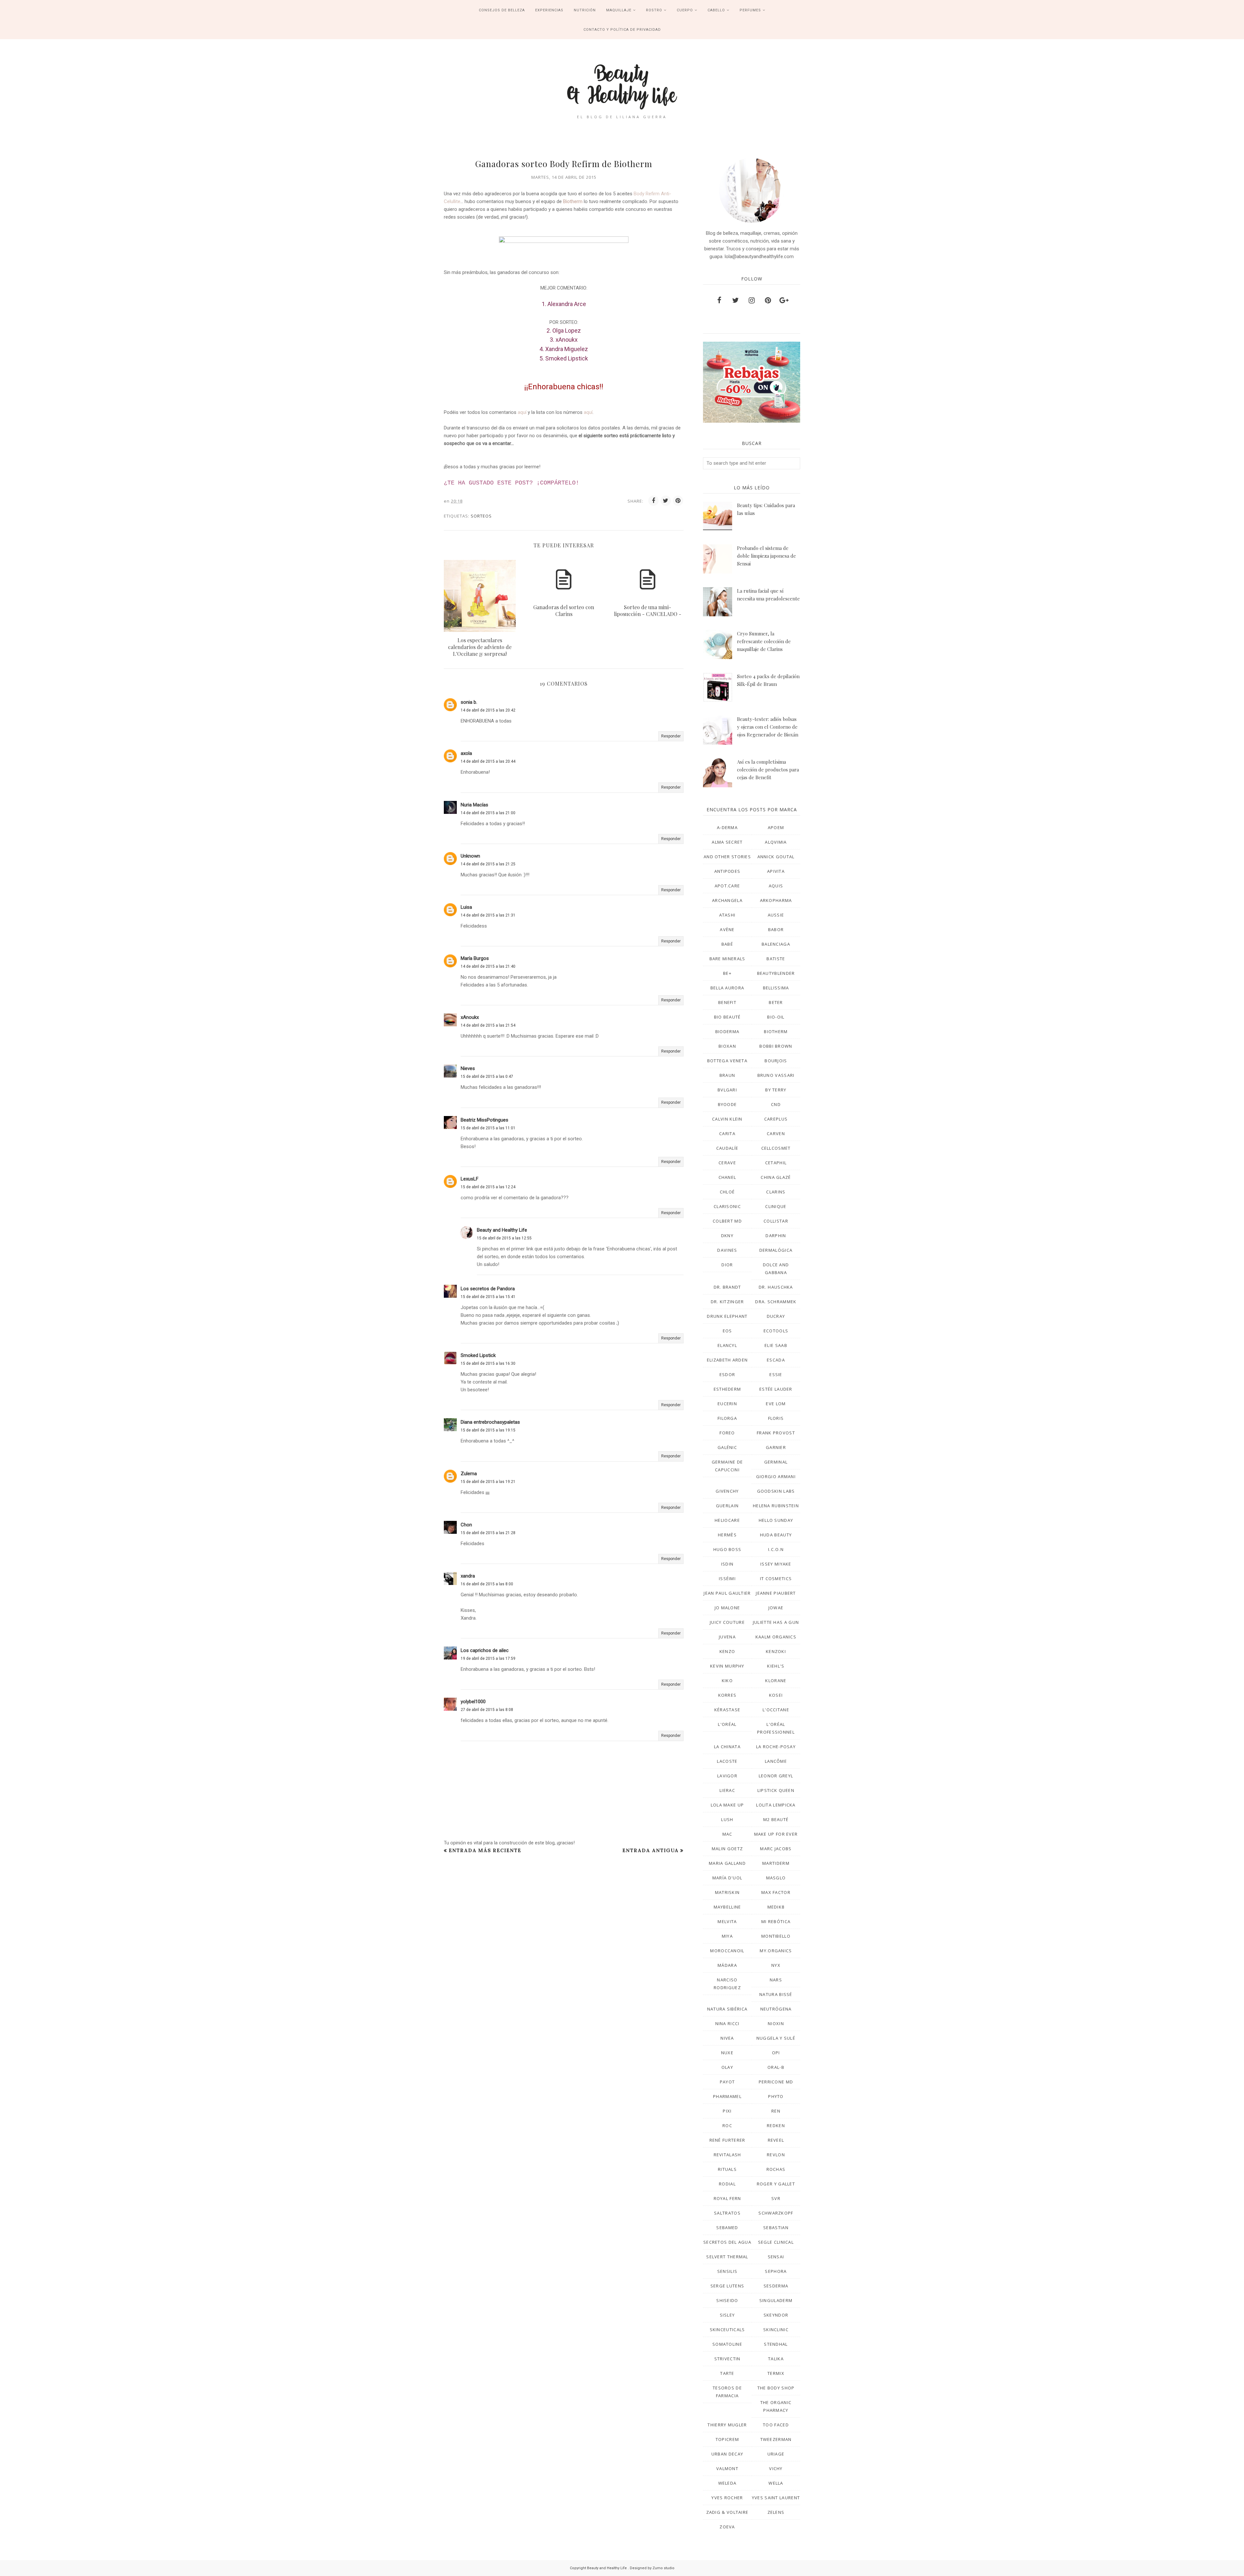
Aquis (776, 886)
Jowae (776, 1608)
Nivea (727, 2038)
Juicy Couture (727, 1622)
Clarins (776, 1192)
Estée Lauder (776, 1389)
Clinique (776, 1206)
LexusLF (470, 1179)
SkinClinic (776, 2330)
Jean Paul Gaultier (727, 1593)
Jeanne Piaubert (776, 1593)
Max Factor (776, 1892)
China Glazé (776, 1177)
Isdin (727, 1564)
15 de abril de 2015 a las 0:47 (487, 1077)
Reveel (776, 2140)
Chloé (727, 1192)
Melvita (727, 1921)
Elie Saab (776, 1345)
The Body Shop (776, 2388)
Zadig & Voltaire (727, 2512)
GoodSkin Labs (776, 1491)
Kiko (727, 1681)
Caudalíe (727, 1148)
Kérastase (727, 1710)
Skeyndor (776, 2315)
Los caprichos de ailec (485, 1650)
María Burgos (475, 958)
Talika (776, 2359)
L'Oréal (727, 1724)
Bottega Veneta (727, 1061)
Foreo (727, 1433)
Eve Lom (776, 1404)
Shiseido (727, 2300)
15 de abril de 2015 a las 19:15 (488, 1430)
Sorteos (481, 516)
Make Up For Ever (776, 1834)
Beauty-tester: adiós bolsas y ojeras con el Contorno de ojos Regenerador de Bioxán (768, 727)
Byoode (727, 1104)
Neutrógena (776, 2009)
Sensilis (727, 2271)
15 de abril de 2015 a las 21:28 (488, 1533)
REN (776, 2111)
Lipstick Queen (776, 1790)
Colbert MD (727, 1221)
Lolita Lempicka (776, 1805)
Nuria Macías (474, 805)
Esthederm (727, 1389)
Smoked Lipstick (478, 1355)
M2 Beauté (776, 1819)
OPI (776, 2053)
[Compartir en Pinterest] (678, 501)
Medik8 (776, 1907)
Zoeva (727, 2527)
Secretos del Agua (727, 2242)
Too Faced (776, 2425)
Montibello (776, 1936)
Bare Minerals (727, 959)
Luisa (466, 907)
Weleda (727, 2483)
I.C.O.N (776, 1549)
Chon (466, 1525)
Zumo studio (663, 2568)
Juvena (727, 1637)
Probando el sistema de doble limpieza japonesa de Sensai (766, 556)
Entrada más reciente (485, 1850)
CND (776, 1104)
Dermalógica (776, 1250)
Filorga (727, 1418)
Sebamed (727, 2228)
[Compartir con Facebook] (653, 501)
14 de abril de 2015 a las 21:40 (488, 966)
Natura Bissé (776, 1994)
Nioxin (776, 2023)
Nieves (468, 1068)
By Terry (776, 1090)
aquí (522, 412)
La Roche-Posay (776, 1747)
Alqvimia (776, 842)
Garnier (776, 1447)
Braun (727, 1075)
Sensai (776, 2257)
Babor (776, 929)
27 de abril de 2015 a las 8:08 (487, 1710)
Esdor (727, 1374)
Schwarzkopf (776, 2213)
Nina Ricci (727, 2023)
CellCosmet (776, 1148)
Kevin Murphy (727, 1666)
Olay (727, 2067)
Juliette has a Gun (776, 1622)
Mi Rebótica (776, 1921)
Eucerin (727, 1404)
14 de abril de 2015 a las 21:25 (488, 864)
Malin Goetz (727, 1849)
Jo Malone (727, 1608)
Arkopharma (776, 900)
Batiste (776, 959)
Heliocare (727, 1520)
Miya (727, 1936)
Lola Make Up (727, 1805)
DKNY (727, 1236)
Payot (727, 2082)
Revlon (776, 2155)
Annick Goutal (776, 857)
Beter (776, 1002)
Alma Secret (727, 842)
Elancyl (727, 1345)
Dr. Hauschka (776, 1287)
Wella (776, 2483)
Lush (727, 1819)
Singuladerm (776, 2300)
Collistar (776, 1221)
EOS (727, 1331)
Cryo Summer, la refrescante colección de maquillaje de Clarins (764, 641)
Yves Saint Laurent (776, 2498)
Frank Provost (776, 1433)
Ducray (776, 1316)
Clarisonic (727, 1206)
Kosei (776, 1695)
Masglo (776, 1878)
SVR (776, 2198)
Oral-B (776, 2067)
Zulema (469, 1474)
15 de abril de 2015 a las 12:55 (504, 1238)
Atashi (727, 915)
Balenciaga (776, 944)
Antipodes (727, 871)
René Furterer (727, 2140)
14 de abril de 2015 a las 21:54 (488, 1025)
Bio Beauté (727, 1017)
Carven (776, 1134)
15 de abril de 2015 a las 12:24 (488, 1187)
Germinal (776, 1462)
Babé (727, 944)
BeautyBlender (776, 973)
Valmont (727, 2468)
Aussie (776, 915)
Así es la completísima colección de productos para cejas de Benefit (768, 769)
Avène (727, 929)
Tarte (727, 2373)
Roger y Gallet (776, 2184)
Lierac (727, 1790)
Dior (727, 1265)
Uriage (776, 2454)
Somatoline (727, 2344)
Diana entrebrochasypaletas (490, 1422)
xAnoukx (470, 1017)
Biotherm (573, 201)
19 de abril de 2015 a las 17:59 (488, 1658)
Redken (776, 2126)
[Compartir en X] (666, 501)
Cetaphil (776, 1163)
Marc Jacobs (776, 1849)
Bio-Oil (776, 1017)
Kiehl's (776, 1666)
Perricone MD (776, 2082)
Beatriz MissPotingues (484, 1120)
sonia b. (469, 702)
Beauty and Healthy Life (502, 1230)
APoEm (776, 827)
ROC (727, 2126)
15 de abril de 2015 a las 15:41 (488, 1297)
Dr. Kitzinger (727, 1302)
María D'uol (727, 1878)
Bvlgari (727, 1090)
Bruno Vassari (776, 1075)
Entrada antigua (651, 1850)
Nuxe (727, 2053)
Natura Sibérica (727, 2009)
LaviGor (727, 1776)
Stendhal (776, 2344)
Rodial (727, 2184)
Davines (727, 1250)
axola (466, 753)
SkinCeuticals (727, 2330)
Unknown (470, 856)
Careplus (776, 1119)
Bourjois (776, 1061)
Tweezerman (776, 2439)
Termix (776, 2373)
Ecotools (776, 1331)
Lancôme (776, 1761)
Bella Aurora (727, 988)
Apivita (776, 871)
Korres (727, 1695)
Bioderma (727, 1032)
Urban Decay (727, 2454)
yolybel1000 (473, 1702)
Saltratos (727, 2213)
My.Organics (776, 1951)
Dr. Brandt (727, 1287)
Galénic (727, 1447)
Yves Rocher (727, 2498)
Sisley (727, 2315)
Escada (776, 1360)
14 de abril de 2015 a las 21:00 (488, 813)
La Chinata (727, 1747)
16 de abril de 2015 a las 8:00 (487, 1584)
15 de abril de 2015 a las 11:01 (488, 1128)
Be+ (727, 973)
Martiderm (776, 1863)
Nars (776, 1980)
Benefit (727, 1002)
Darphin (776, 1236)
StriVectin (727, 2359)
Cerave (727, 1163)
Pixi (727, 2111)
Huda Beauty (776, 1535)
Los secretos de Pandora (488, 1289)
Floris (776, 1418)
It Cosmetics (776, 1579)
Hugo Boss (727, 1549)
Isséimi (727, 1579)
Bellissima (776, 988)
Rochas (776, 2169)
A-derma (727, 827)
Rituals (727, 2169)
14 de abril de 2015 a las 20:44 (488, 761)
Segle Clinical (776, 2242)
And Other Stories (727, 857)
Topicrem (727, 2439)
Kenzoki (776, 1651)
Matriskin (727, 1892)
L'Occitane (776, 1710)
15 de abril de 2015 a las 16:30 (488, 1363)
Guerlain (727, 1506)
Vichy (776, 2468)
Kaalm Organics (776, 1637)
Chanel (727, 1177)
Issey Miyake (776, 1564)
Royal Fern (727, 2198)
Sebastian (776, 2228)
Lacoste (727, 1761)
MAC (727, 1834)
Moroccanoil (727, 1951)
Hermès (727, 1535)
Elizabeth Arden (727, 1360)
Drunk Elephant (727, 1316)
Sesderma (776, 2286)
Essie (776, 1374)
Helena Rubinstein (776, 1506)
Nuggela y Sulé (776, 2038)
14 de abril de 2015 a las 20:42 (488, 710)
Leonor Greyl (776, 1776)
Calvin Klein (727, 1119)
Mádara (727, 1965)
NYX (776, 1965)
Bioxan (727, 1046)
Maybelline (727, 1907)
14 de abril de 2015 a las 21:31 (488, 915)
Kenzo (727, 1651)
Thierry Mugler (727, 2425)
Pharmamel (727, 2096)
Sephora (776, 2271)
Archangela (727, 900)
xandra (468, 1576)
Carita (727, 1134)
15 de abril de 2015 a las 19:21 (488, 1482)
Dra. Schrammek (776, 1302)
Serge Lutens (727, 2286)
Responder (671, 736)
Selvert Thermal (727, 2257)
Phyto (776, 2096)
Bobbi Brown (776, 1046)
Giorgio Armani (776, 1476)
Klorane (776, 1681)
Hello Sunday (776, 1520)
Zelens (776, 2512)
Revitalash (727, 2155)
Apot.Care (727, 886)
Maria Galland (727, 1863)
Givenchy (727, 1491)
